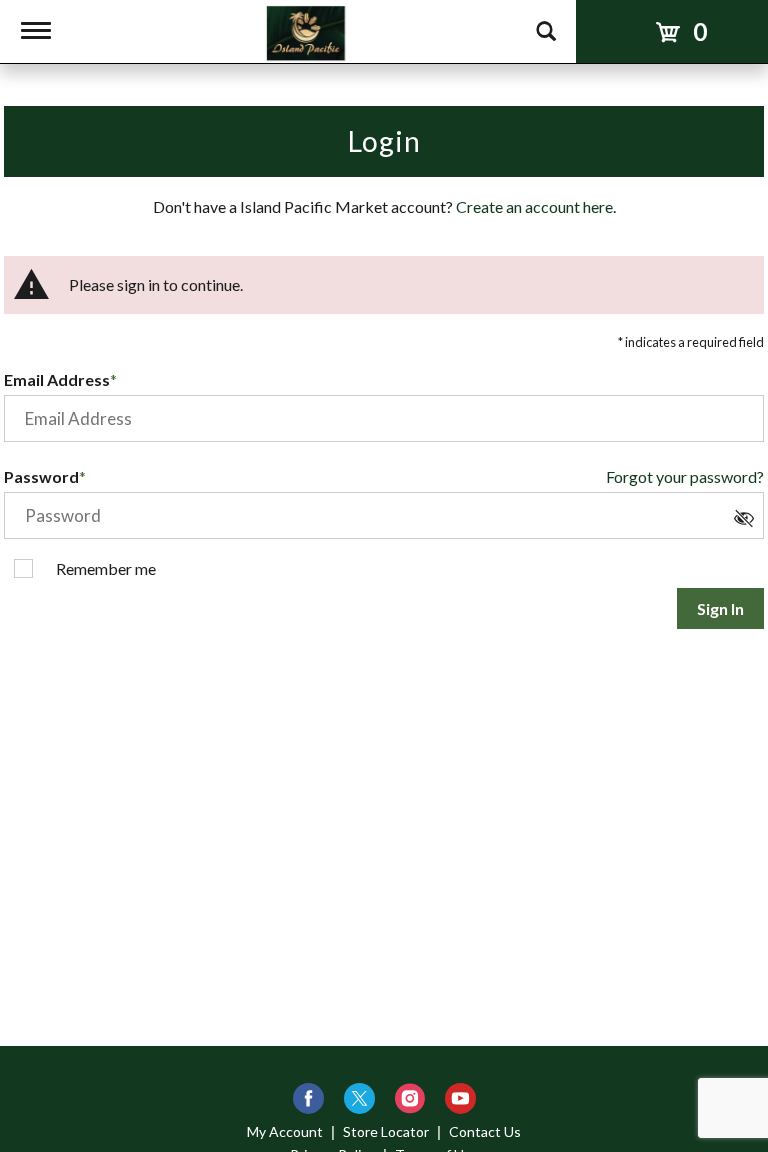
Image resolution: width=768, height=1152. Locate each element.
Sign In (720, 608)
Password (41, 476)
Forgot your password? (685, 476)
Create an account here (534, 206)
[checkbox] (749, 524)
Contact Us (485, 1131)
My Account (285, 1131)
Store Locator (386, 1131)
